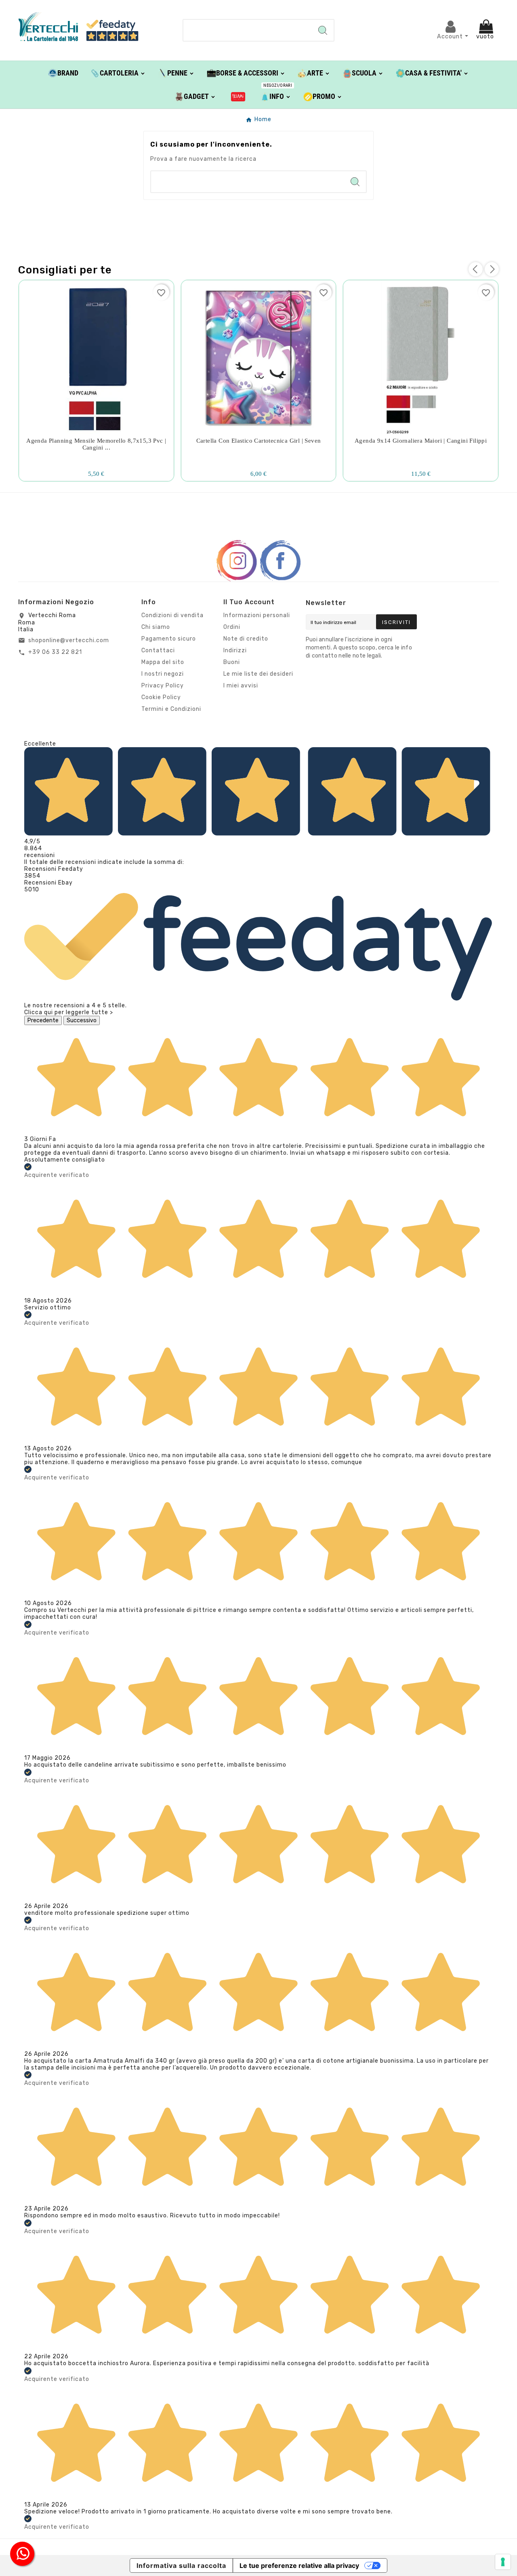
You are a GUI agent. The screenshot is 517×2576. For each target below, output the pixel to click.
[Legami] (238, 96)
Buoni (232, 662)
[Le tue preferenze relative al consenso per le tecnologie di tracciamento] (503, 2562)
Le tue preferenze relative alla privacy (299, 2565)
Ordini (232, 627)
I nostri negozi (163, 674)
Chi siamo (156, 627)
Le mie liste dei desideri (258, 674)
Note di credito (246, 639)
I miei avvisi (241, 686)
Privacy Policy (163, 686)
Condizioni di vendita (172, 615)
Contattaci (158, 650)
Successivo (82, 1020)
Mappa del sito (163, 662)
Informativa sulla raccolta (181, 2565)
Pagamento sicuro (169, 639)
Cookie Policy (161, 697)
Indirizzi (235, 650)
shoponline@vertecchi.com (69, 640)
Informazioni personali (257, 615)
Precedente (43, 1020)
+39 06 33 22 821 (55, 652)
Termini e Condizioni (171, 709)
